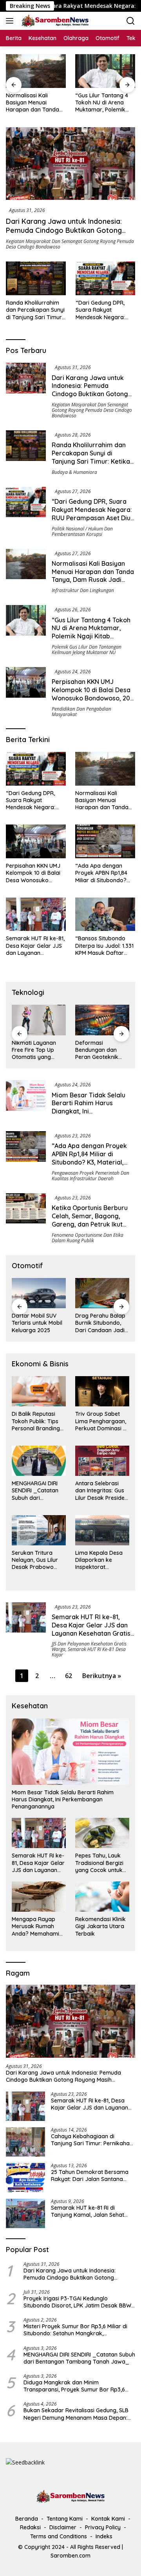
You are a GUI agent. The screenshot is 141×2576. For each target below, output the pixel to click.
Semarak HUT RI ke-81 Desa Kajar (89, 1652)
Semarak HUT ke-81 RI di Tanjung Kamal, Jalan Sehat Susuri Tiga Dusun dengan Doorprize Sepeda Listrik (88, 2211)
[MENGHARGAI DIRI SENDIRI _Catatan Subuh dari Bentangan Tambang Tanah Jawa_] (39, 1461)
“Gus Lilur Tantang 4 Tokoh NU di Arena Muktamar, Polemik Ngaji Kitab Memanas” (104, 103)
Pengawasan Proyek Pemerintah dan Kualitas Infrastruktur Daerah (90, 1176)
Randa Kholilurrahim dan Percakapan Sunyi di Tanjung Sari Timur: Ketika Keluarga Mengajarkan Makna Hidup (35, 310)
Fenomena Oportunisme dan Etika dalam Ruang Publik (88, 1238)
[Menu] (11, 21)
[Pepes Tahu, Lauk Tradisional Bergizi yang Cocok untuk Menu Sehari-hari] (102, 1833)
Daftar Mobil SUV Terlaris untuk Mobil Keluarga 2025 (37, 1323)
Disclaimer (63, 2527)
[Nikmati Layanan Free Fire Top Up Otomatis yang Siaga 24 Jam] (39, 1020)
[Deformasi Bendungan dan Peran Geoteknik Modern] (102, 1020)
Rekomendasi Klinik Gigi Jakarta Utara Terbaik (100, 1926)
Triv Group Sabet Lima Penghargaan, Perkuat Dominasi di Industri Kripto (101, 1421)
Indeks (104, 2536)
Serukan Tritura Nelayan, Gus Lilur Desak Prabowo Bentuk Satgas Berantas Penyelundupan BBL (37, 1560)
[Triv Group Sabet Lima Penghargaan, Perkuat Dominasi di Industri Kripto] (102, 1391)
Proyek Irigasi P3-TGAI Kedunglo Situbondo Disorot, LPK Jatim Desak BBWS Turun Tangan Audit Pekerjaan (79, 2302)
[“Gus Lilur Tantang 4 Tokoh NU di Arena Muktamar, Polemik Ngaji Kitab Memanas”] (105, 71)
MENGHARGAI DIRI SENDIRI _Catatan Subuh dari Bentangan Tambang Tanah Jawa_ (35, 1491)
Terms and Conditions (59, 2536)
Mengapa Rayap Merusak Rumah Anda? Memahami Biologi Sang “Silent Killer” (37, 1926)
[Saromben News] (54, 21)
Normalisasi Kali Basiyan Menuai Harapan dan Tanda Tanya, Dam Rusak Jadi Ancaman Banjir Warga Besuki (33, 103)
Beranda (27, 2519)
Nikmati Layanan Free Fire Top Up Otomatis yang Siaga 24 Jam (34, 1050)
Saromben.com (70, 2556)
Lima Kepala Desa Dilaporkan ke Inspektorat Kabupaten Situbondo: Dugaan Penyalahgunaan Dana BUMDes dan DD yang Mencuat (100, 1560)
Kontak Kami (108, 2519)
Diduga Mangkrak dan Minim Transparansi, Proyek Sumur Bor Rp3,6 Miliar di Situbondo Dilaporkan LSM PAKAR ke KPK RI (78, 2386)
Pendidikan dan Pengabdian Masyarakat (81, 712)
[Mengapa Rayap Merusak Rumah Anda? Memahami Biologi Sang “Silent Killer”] (39, 1897)
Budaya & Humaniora (74, 472)
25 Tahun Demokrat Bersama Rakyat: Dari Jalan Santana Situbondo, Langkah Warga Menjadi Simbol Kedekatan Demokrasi (90, 2176)
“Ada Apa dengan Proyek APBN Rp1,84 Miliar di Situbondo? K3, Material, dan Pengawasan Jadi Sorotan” (101, 873)
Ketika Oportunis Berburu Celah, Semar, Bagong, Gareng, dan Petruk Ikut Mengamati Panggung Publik (90, 1224)
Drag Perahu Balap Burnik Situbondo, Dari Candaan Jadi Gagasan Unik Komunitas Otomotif (102, 1323)
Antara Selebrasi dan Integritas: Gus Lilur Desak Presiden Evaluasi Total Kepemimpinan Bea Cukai (101, 1491)
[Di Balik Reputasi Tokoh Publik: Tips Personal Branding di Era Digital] (39, 1391)
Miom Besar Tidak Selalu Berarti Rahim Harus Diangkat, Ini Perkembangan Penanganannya (89, 1111)
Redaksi (30, 2527)
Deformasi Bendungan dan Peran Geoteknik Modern (97, 1050)
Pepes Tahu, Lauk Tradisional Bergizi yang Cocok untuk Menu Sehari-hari (99, 1863)
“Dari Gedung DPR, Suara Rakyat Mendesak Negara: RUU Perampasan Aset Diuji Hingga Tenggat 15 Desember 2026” (105, 310)
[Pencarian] (131, 21)
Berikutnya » (102, 1676)
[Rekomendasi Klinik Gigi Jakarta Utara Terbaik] (102, 1897)
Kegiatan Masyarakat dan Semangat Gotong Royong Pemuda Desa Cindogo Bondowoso (70, 244)
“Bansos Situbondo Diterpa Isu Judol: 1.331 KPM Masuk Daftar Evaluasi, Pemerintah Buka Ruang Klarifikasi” (104, 946)
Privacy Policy (103, 2527)
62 (69, 1676)
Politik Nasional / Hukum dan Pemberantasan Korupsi (82, 531)
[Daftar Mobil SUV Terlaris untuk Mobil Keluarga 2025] (39, 1293)
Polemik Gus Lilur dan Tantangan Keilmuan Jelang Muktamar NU (87, 650)
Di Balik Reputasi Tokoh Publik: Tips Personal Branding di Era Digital (36, 1421)
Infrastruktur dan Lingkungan (83, 590)
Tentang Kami (65, 2519)
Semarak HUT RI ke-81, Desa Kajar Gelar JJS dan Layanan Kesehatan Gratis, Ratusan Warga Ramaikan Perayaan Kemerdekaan (35, 946)
